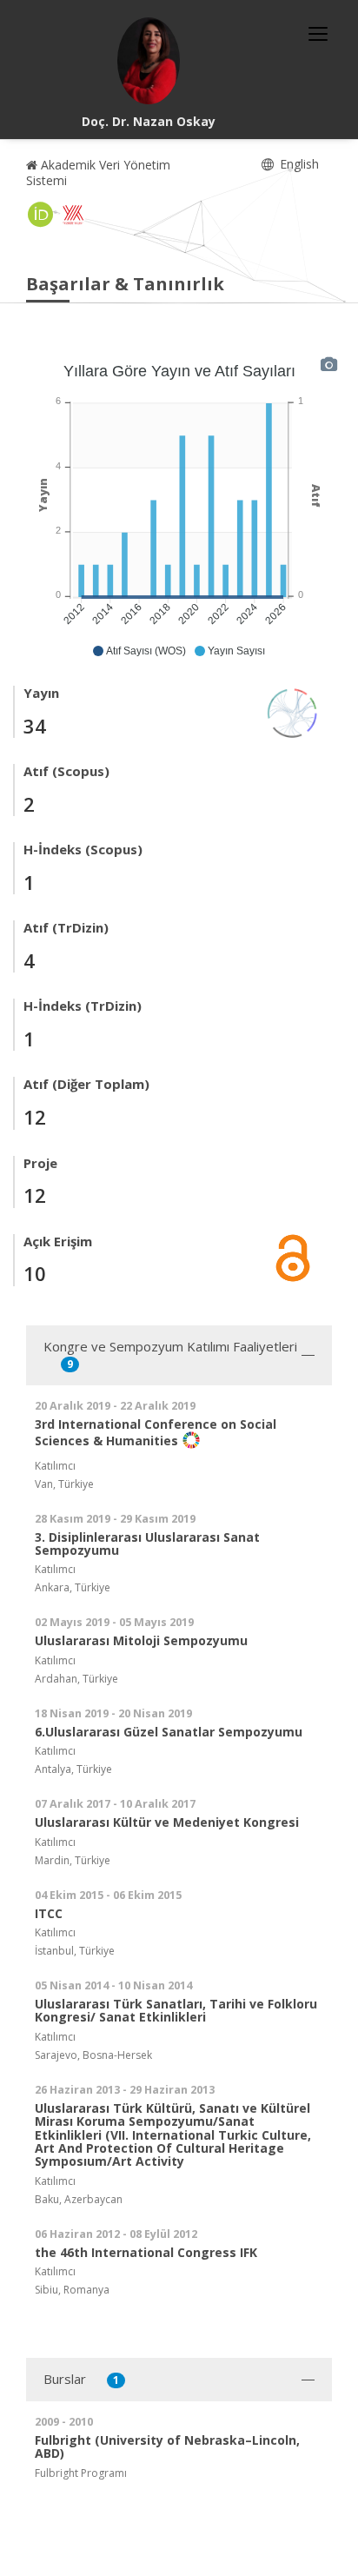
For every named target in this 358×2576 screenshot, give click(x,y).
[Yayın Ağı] (293, 711)
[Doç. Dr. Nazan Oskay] (149, 61)
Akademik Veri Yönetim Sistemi (98, 173)
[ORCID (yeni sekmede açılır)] (41, 215)
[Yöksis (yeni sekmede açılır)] (73, 215)
